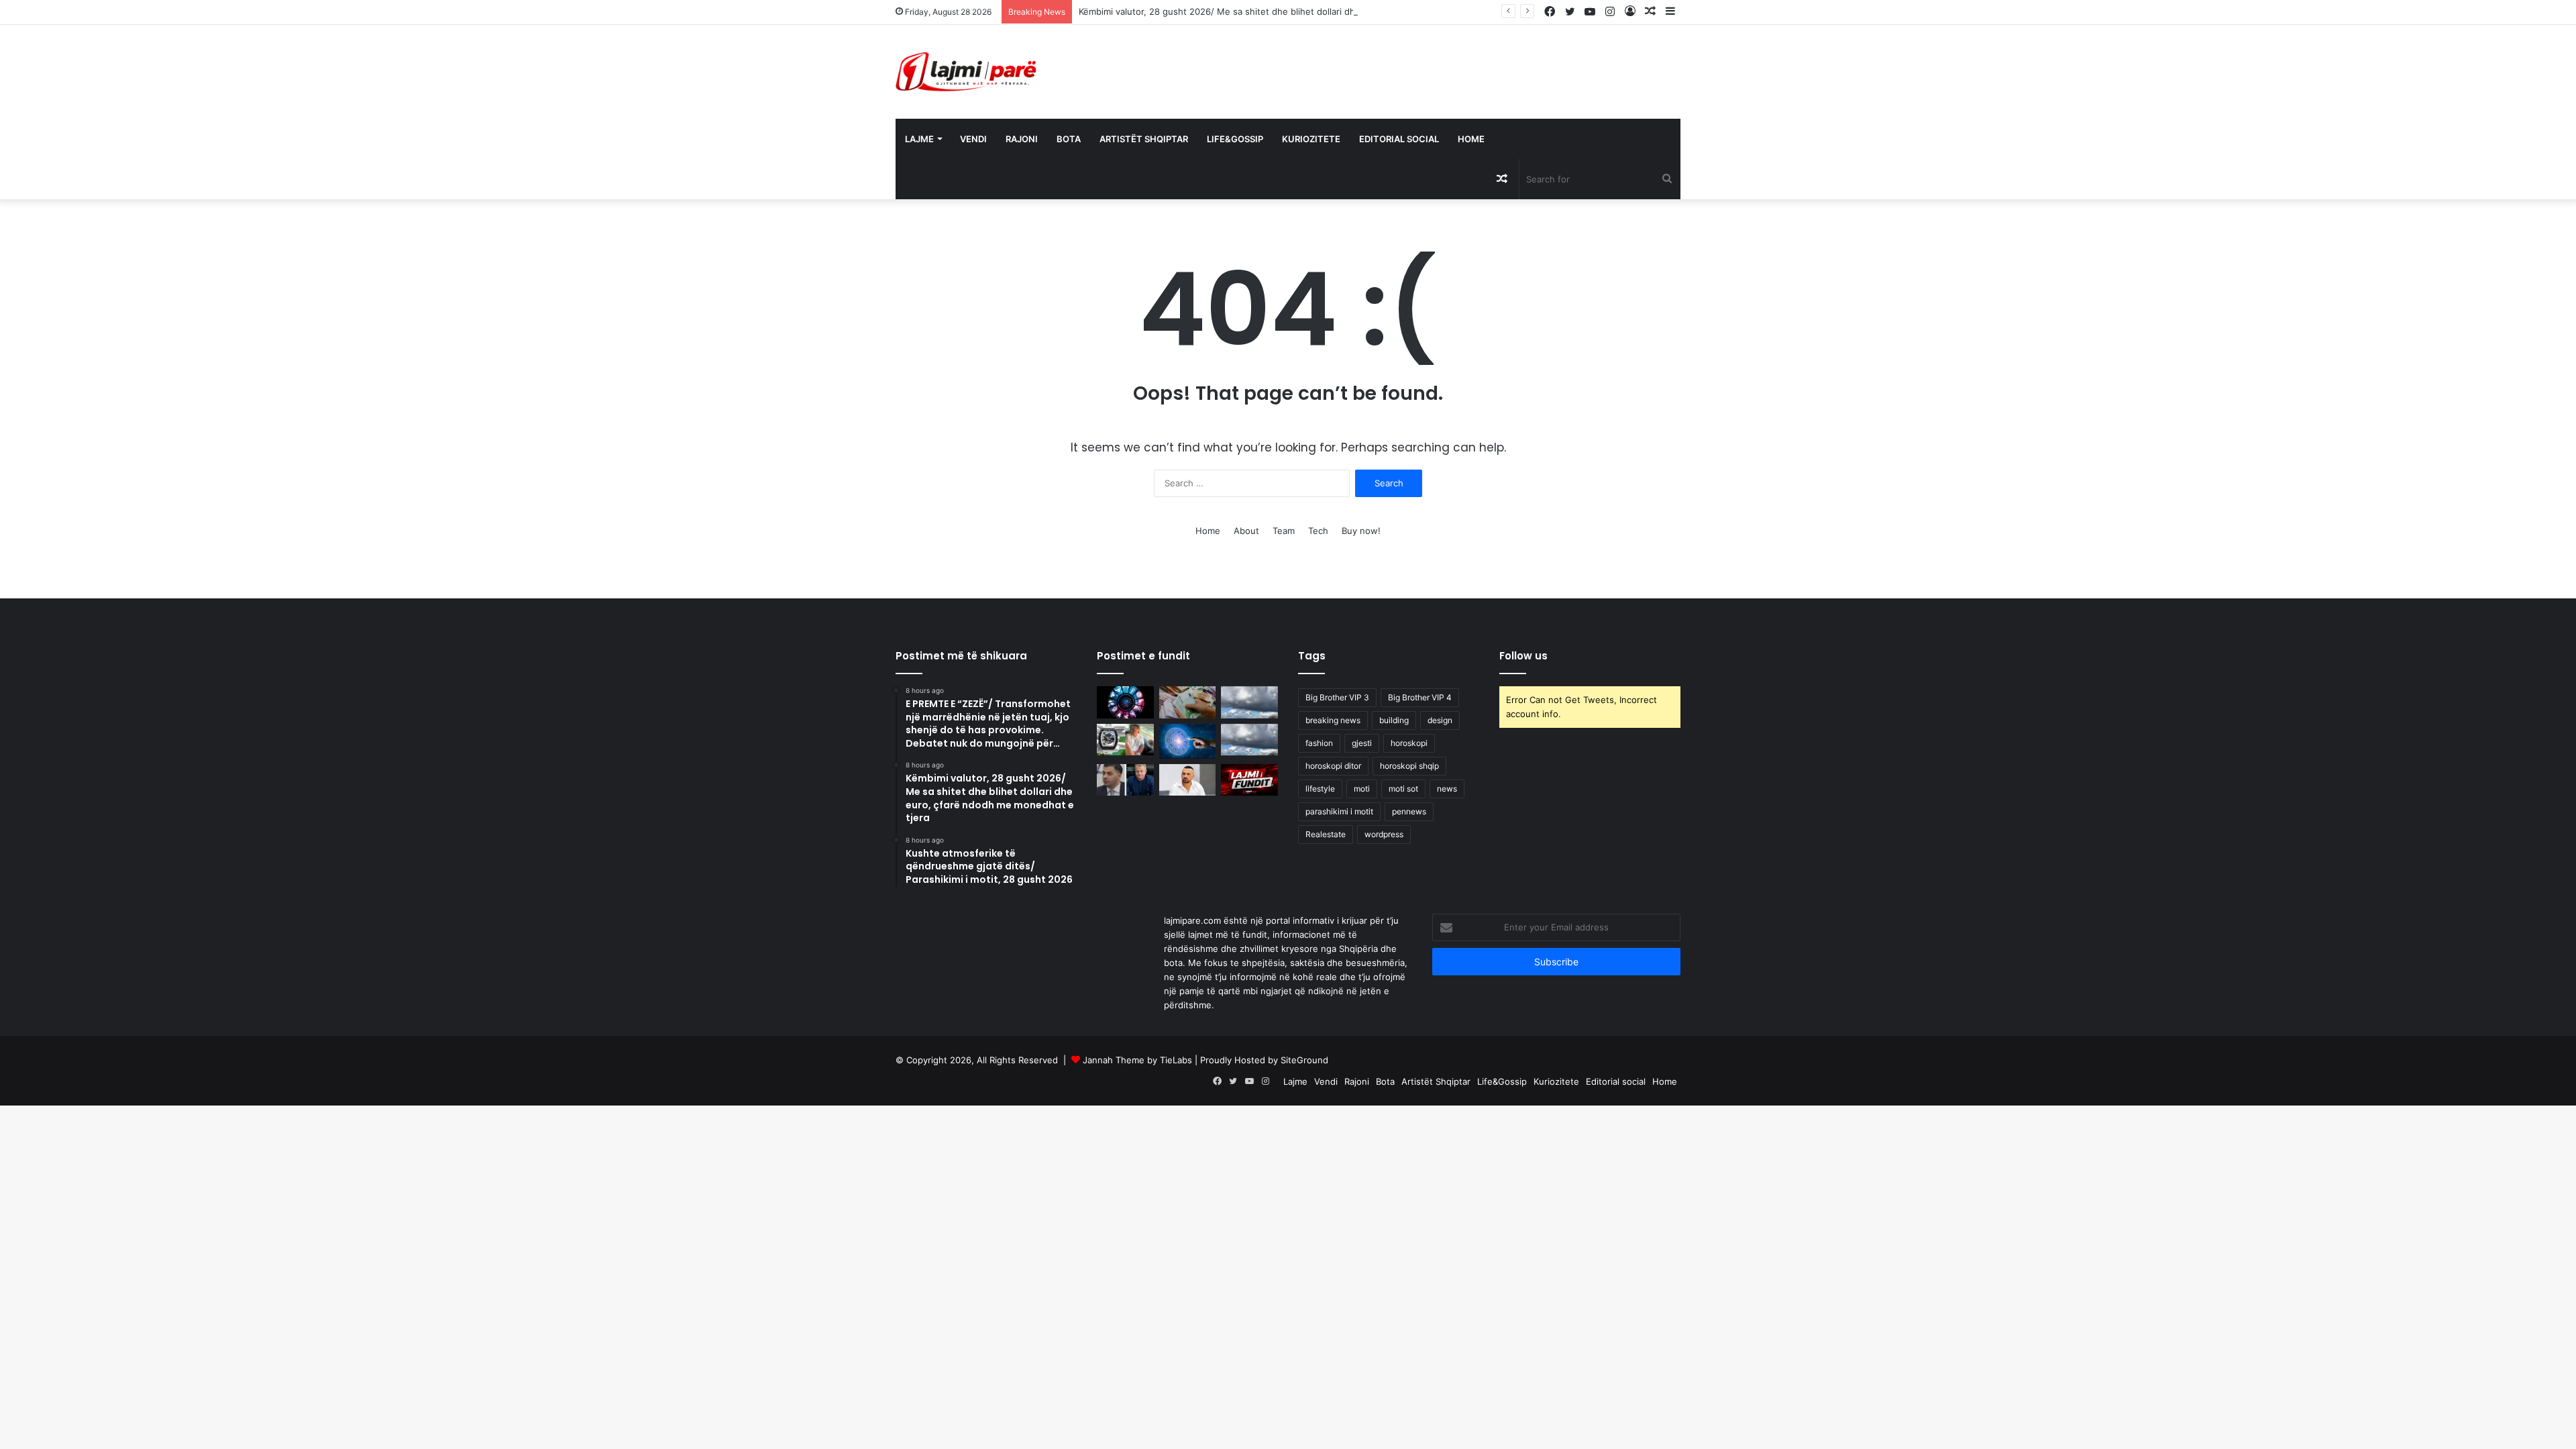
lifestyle (1320, 789)
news (1447, 789)
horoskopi (1409, 743)
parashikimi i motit (1339, 811)
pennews (1409, 811)
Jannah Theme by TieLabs (1137, 1060)
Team (1284, 531)
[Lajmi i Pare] (969, 72)
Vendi (973, 139)
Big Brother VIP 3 (1337, 697)
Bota (1069, 139)
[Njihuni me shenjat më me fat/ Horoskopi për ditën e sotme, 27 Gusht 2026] (1188, 741)
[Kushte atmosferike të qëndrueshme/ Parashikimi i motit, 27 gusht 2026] (1249, 740)
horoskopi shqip (1409, 766)
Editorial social (1399, 139)
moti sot (1403, 789)
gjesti (1362, 743)
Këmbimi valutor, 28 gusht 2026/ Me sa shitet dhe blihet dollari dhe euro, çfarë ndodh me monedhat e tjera (1304, 11)
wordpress (1384, 834)
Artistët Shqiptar (1144, 139)
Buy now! (1361, 531)
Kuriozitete (1311, 139)
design (1440, 720)
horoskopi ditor (1333, 766)
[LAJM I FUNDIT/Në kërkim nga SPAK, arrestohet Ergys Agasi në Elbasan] (1249, 780)
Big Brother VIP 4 (1420, 697)
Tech (1318, 531)
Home (1471, 139)
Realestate (1326, 834)
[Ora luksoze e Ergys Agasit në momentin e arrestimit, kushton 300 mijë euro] (1125, 740)
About (1246, 531)
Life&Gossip (1235, 139)
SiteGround (1304, 1060)
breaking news (1333, 720)
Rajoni (1022, 139)
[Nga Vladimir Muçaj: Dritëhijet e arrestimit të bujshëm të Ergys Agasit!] (1125, 780)
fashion (1319, 743)
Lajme (919, 139)
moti (1362, 789)
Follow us (1523, 656)
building (1394, 720)
